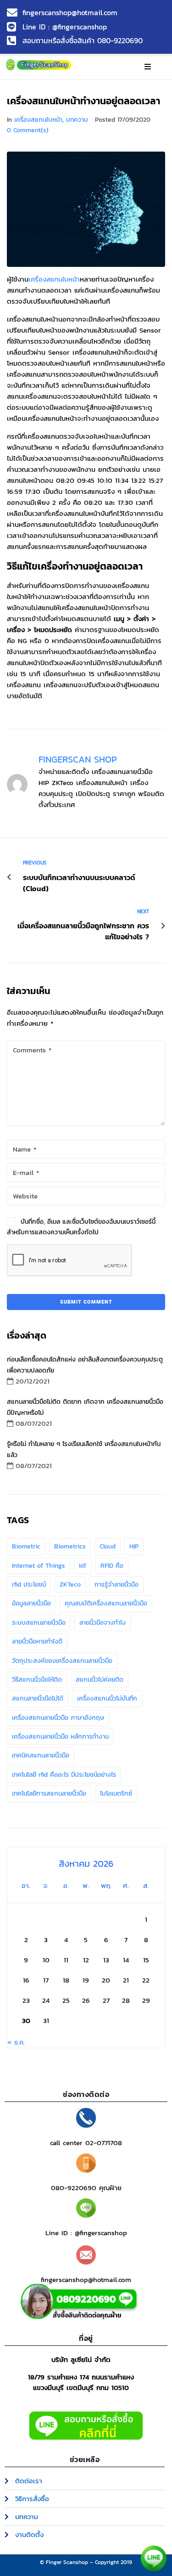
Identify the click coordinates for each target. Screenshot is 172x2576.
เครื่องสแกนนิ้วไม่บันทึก (107, 1698)
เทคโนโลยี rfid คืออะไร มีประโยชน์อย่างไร (64, 1775)
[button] (148, 67)
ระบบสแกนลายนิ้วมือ (39, 1623)
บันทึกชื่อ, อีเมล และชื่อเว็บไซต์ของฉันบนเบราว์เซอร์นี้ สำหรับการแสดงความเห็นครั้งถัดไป (81, 1227)
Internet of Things (39, 1566)
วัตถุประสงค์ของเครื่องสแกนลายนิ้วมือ (62, 1661)
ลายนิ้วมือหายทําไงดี (37, 1641)
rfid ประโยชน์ (29, 1585)
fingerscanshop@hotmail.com (86, 2279)
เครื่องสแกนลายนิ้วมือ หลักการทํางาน (60, 1737)
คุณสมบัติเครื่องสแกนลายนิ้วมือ (106, 1603)
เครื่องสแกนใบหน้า (38, 120)
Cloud (108, 1546)
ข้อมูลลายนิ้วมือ (31, 1603)
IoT (83, 1566)
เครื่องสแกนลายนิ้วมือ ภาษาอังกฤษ (58, 1718)
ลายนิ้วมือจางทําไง (103, 1623)
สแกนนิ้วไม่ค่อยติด (100, 1680)
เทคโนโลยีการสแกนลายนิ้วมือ (49, 1794)
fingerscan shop (78, 759)
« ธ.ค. (16, 2042)
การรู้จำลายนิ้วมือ (117, 1585)
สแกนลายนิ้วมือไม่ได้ (38, 1698)
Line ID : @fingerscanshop (86, 2233)
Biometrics (70, 1546)
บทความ (77, 120)
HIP (134, 1546)
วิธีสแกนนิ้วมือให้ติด (37, 1680)
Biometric (26, 1546)
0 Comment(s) (28, 130)
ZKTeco (70, 1585)
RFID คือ (112, 1566)
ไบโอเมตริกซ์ (116, 1794)
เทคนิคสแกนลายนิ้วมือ (41, 1755)
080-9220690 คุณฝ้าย (86, 2188)
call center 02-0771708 (86, 2143)
